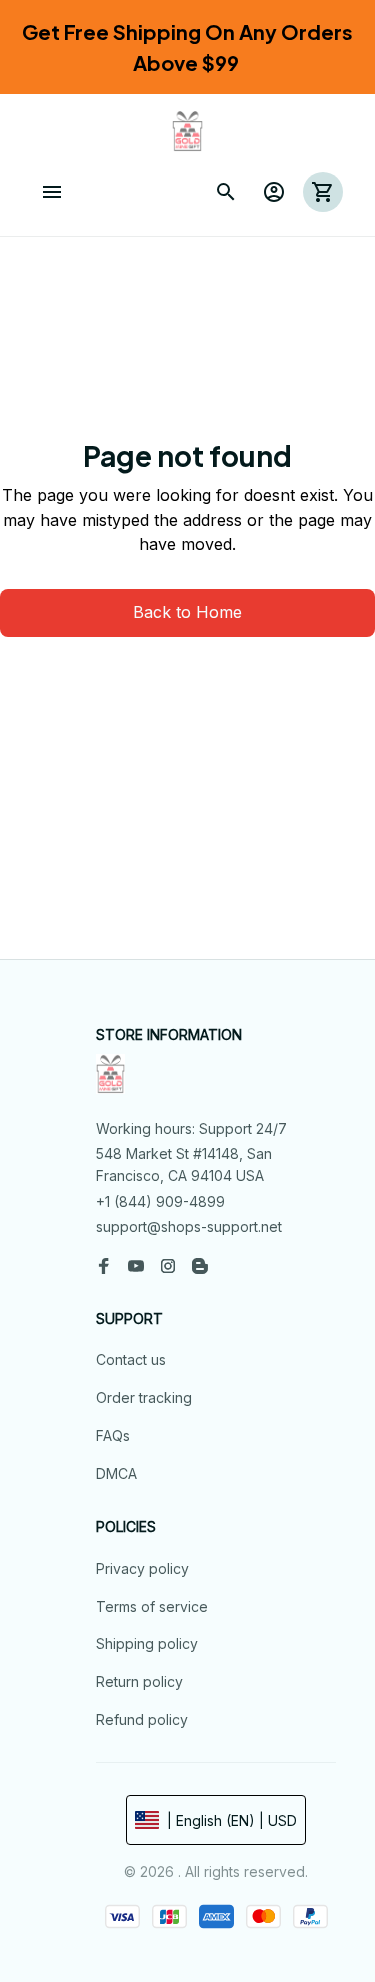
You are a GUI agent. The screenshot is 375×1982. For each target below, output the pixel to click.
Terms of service (152, 1606)
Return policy (139, 1681)
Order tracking (144, 1397)
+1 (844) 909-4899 (160, 1201)
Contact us (131, 1359)
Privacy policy (142, 1568)
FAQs (113, 1435)
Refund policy (142, 1719)
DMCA (116, 1473)
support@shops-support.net (189, 1226)
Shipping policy (147, 1643)
